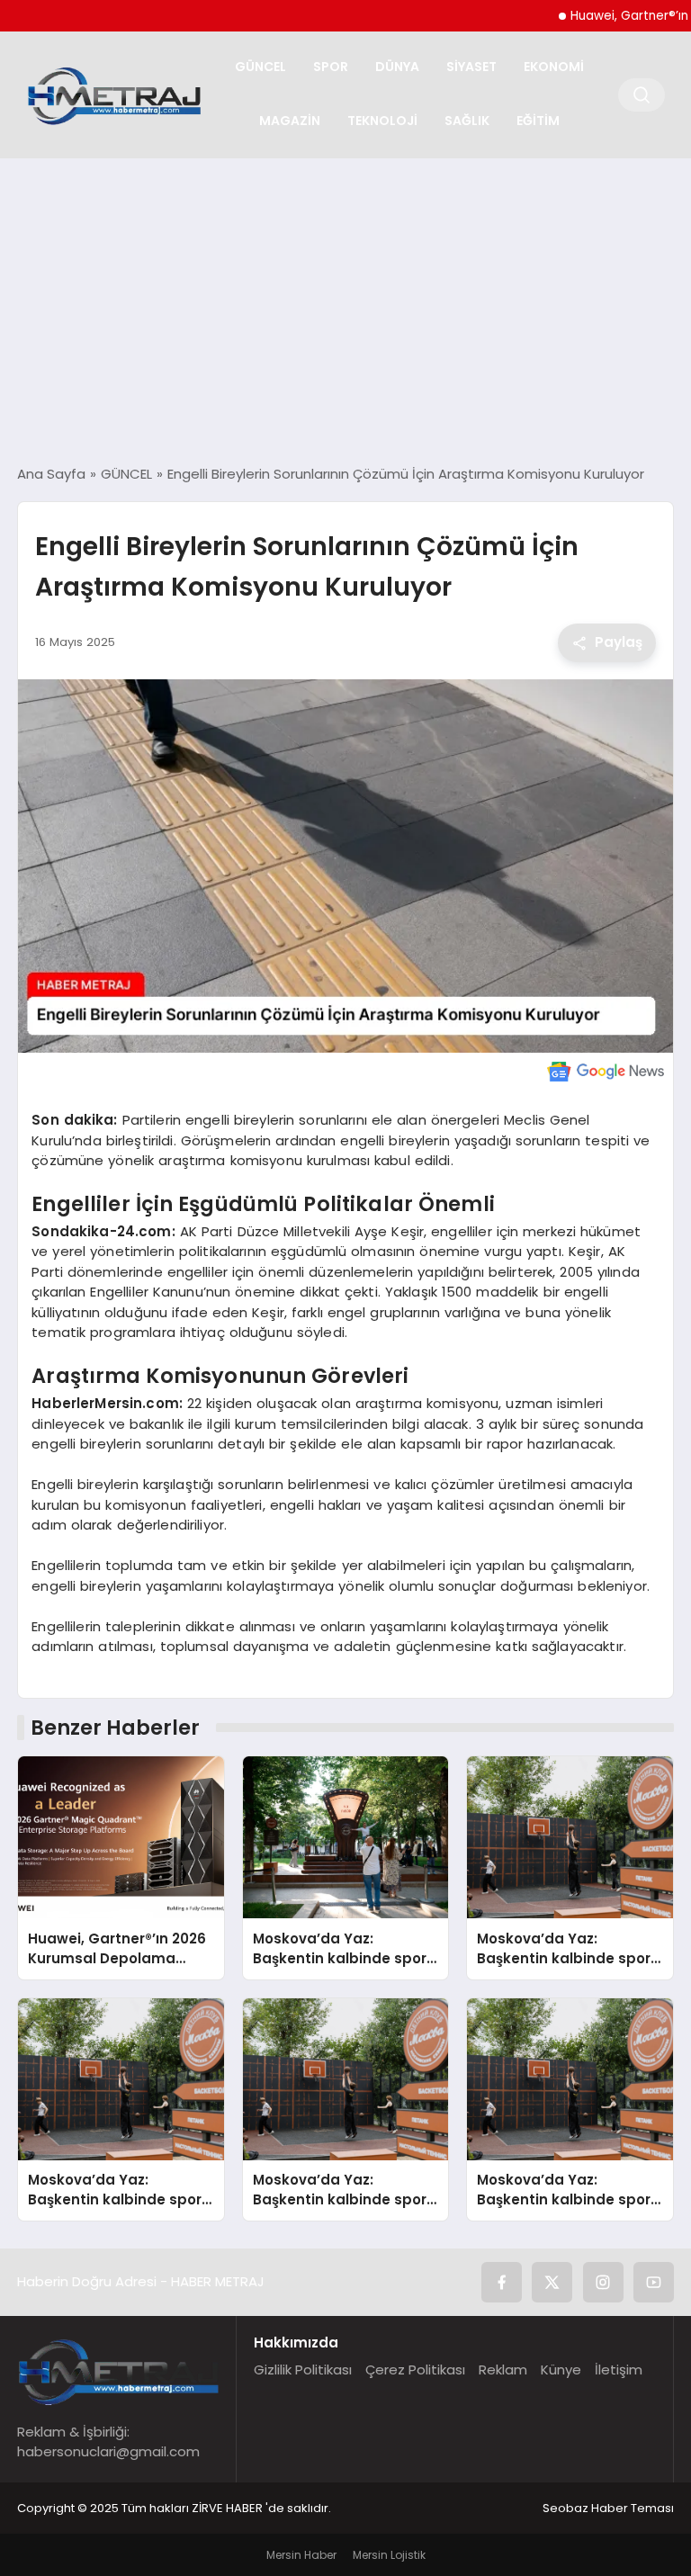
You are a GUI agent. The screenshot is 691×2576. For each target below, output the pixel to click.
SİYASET (471, 67)
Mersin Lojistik (389, 2555)
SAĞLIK (467, 121)
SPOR (331, 67)
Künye (561, 2370)
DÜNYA (397, 67)
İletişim (619, 2370)
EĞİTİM (538, 121)
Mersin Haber (301, 2555)
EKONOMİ (554, 67)
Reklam (503, 2370)
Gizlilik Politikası (303, 2370)
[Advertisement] (345, 311)
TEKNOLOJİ (382, 121)
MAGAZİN (290, 121)
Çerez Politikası (415, 2370)
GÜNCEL (260, 67)
